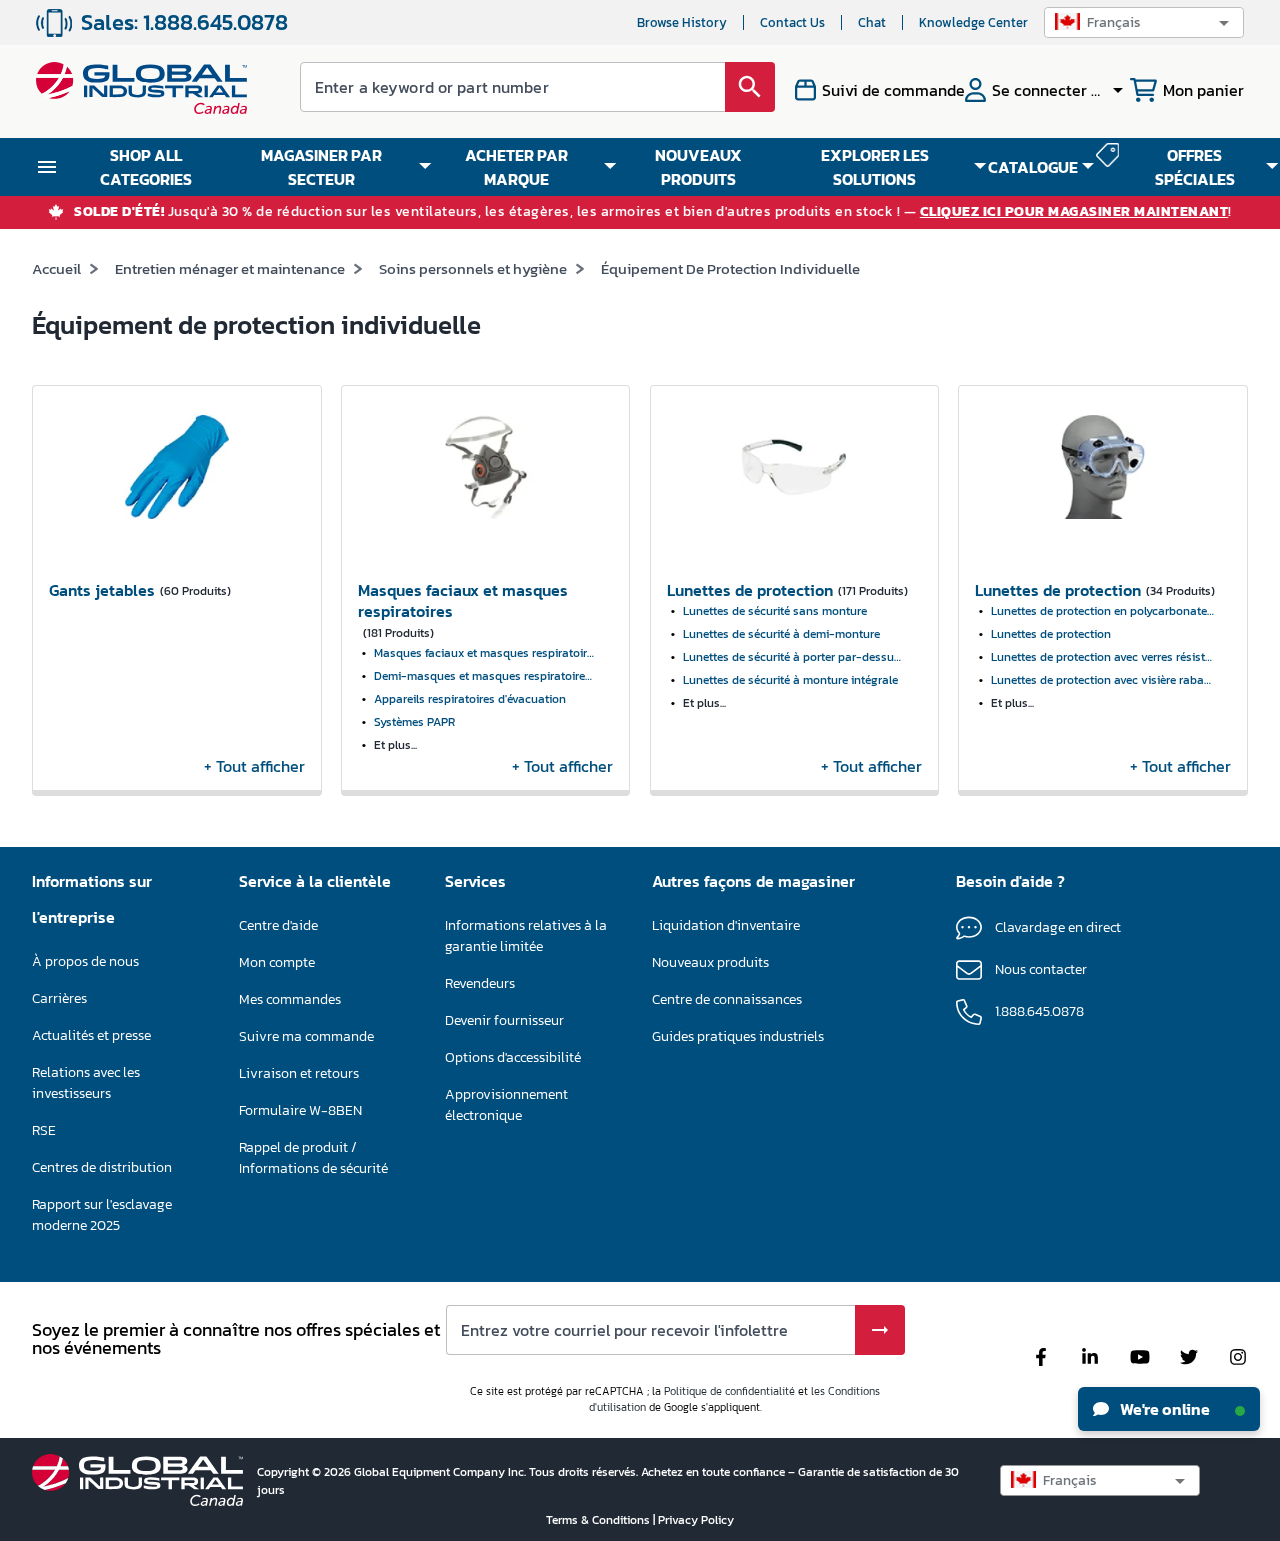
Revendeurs (480, 983)
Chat (872, 22)
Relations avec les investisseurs (86, 1083)
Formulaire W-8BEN (300, 1110)
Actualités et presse (91, 1035)
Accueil (56, 268)
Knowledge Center (973, 22)
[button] (1144, 22)
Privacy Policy (696, 1520)
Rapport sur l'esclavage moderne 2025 (102, 1215)
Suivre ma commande (306, 1036)
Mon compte (277, 962)
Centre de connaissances (727, 999)
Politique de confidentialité (729, 1391)
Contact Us (792, 22)
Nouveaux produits (710, 962)
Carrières (59, 998)
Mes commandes (290, 999)
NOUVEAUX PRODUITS (698, 167)
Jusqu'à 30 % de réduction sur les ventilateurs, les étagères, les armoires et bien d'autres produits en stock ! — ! (653, 212)
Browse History (682, 22)
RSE (44, 1130)
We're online (1163, 1409)
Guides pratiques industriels (738, 1036)
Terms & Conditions (599, 1520)
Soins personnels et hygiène (473, 268)
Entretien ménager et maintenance (230, 268)
